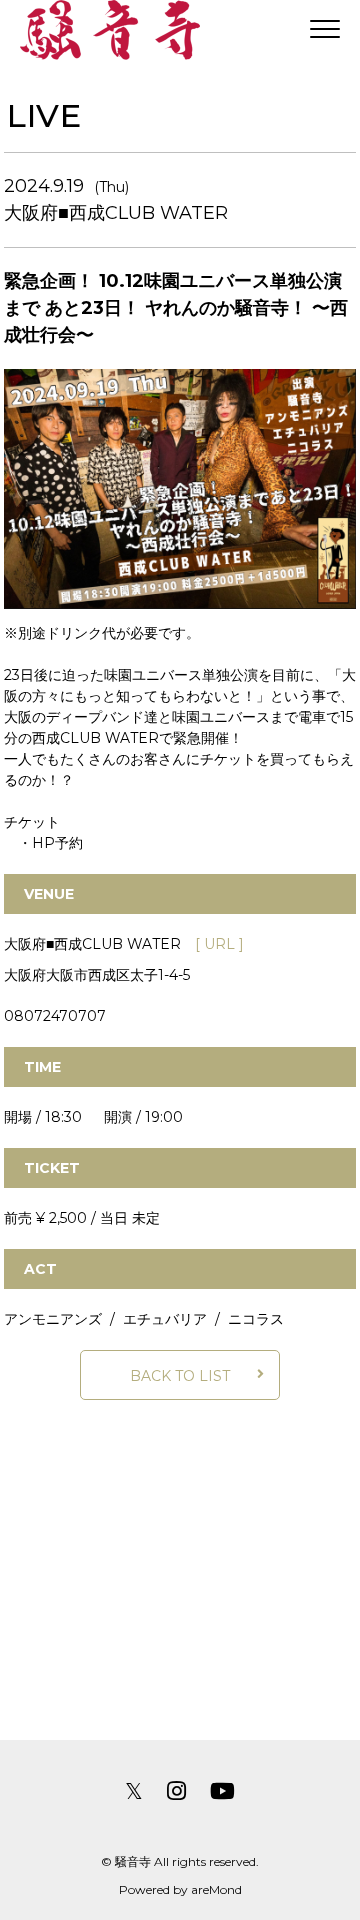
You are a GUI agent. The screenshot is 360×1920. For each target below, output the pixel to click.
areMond (216, 1889)
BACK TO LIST (180, 1376)
